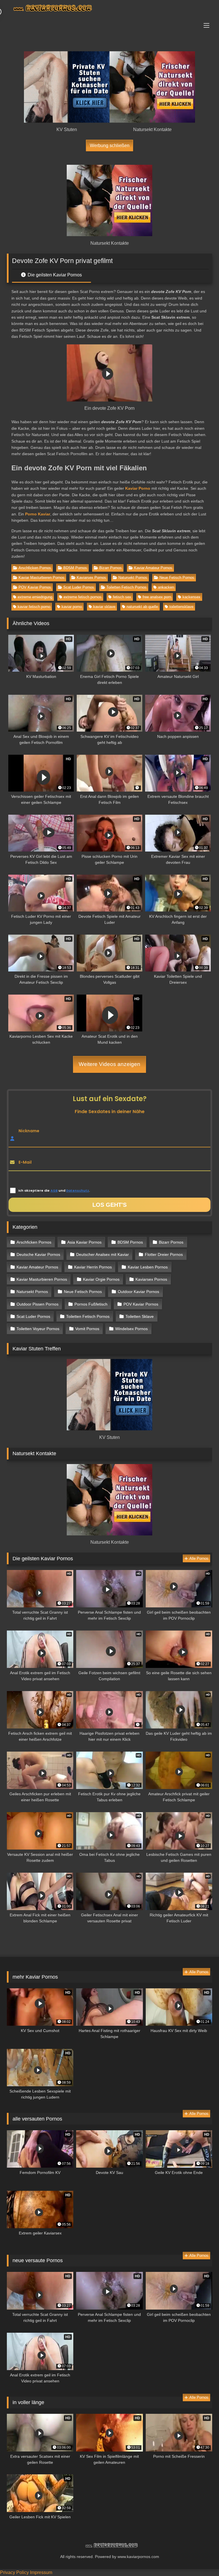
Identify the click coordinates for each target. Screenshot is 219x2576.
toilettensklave (181, 607)
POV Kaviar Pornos (35, 587)
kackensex (191, 597)
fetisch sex (122, 597)
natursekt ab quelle (142, 607)
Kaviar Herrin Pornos (93, 1267)
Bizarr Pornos (110, 568)
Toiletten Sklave (140, 1316)
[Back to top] (201, 2559)
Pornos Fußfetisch (91, 1304)
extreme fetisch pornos (83, 597)
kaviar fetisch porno (34, 607)
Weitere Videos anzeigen (109, 1064)
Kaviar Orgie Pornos (101, 1279)
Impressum (41, 2572)
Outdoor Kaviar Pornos (138, 1292)
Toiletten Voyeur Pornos (38, 1329)
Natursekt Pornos (133, 578)
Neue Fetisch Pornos (177, 578)
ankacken (166, 587)
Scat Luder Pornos (79, 587)
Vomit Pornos (87, 1329)
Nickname (29, 1131)
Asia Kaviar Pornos (84, 1242)
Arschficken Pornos (35, 568)
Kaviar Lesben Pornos (148, 1267)
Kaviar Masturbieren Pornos (41, 578)
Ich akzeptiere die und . (54, 1190)
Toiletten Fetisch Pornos (126, 587)
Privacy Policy (14, 2572)
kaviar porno (72, 607)
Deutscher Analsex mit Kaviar (103, 1254)
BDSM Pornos (75, 568)
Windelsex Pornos (131, 1329)
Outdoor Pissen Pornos (37, 1304)
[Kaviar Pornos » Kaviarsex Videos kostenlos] (109, 9)
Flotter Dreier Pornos (164, 1254)
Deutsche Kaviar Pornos (38, 1254)
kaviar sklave (104, 607)
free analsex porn (157, 597)
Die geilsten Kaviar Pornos (54, 275)
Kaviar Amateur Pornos (153, 568)
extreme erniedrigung (35, 597)
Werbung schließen (110, 145)
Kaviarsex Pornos (91, 578)
